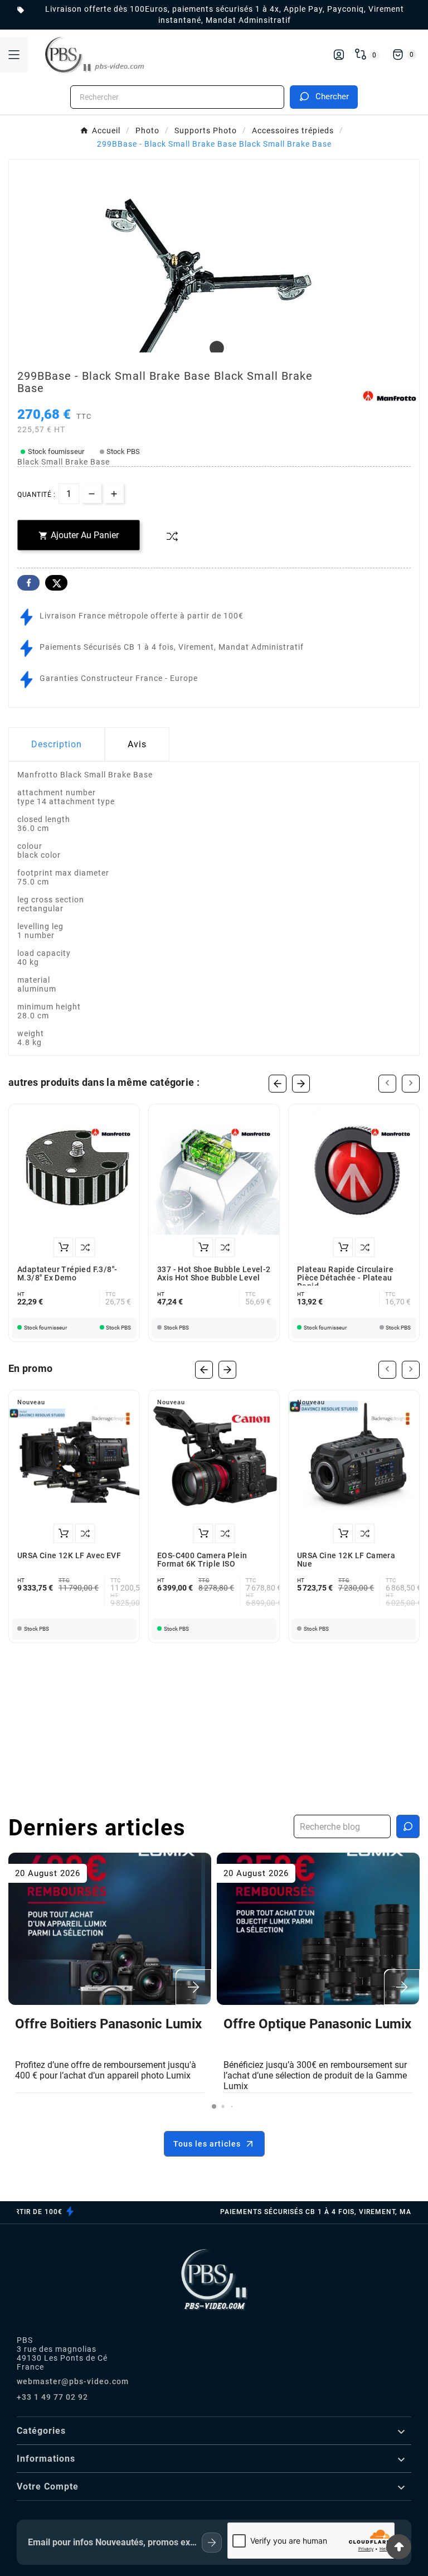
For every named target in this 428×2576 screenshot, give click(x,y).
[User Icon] (339, 55)
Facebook (28, 583)
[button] (214, 2106)
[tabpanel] (214, 302)
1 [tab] (214, 349)
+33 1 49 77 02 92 (52, 2397)
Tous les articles (207, 2144)
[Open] (14, 55)
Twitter (56, 583)
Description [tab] (57, 744)
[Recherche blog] (408, 1826)
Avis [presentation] (137, 744)
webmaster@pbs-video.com (73, 2381)
